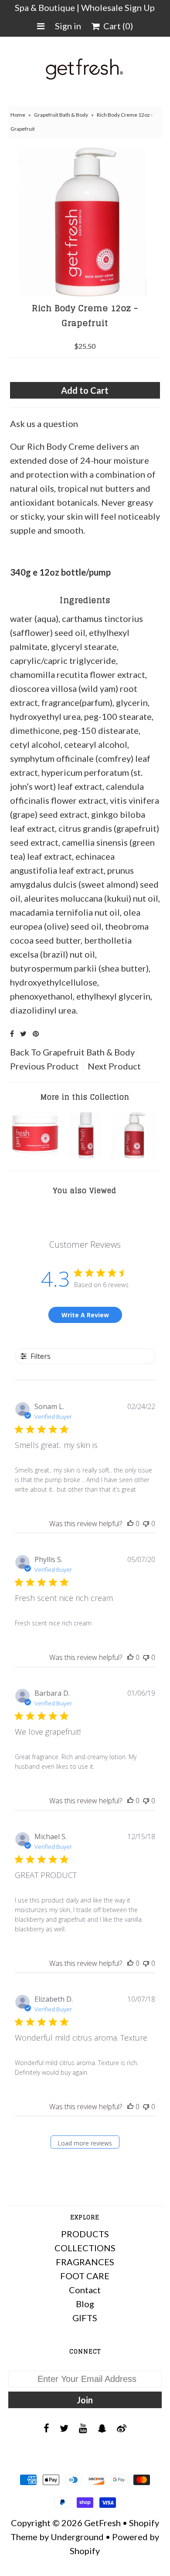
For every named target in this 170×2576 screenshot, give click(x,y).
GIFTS (85, 2318)
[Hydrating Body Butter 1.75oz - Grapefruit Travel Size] (85, 1155)
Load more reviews (85, 2143)
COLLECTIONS (85, 2248)
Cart (116, 26)
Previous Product (44, 1066)
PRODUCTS (85, 2234)
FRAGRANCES (85, 2262)
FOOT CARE (85, 2276)
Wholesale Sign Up (118, 7)
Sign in (68, 26)
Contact (85, 2290)
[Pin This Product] (36, 1033)
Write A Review (85, 1315)
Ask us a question (44, 424)
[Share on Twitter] (23, 1033)
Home (18, 115)
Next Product (114, 1066)
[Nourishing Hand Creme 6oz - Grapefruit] (135, 1155)
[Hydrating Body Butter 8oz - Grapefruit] (35, 1155)
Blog (85, 2304)
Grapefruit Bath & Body (61, 115)
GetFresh (102, 2523)
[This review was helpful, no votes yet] (130, 1524)
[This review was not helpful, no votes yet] (146, 1524)
